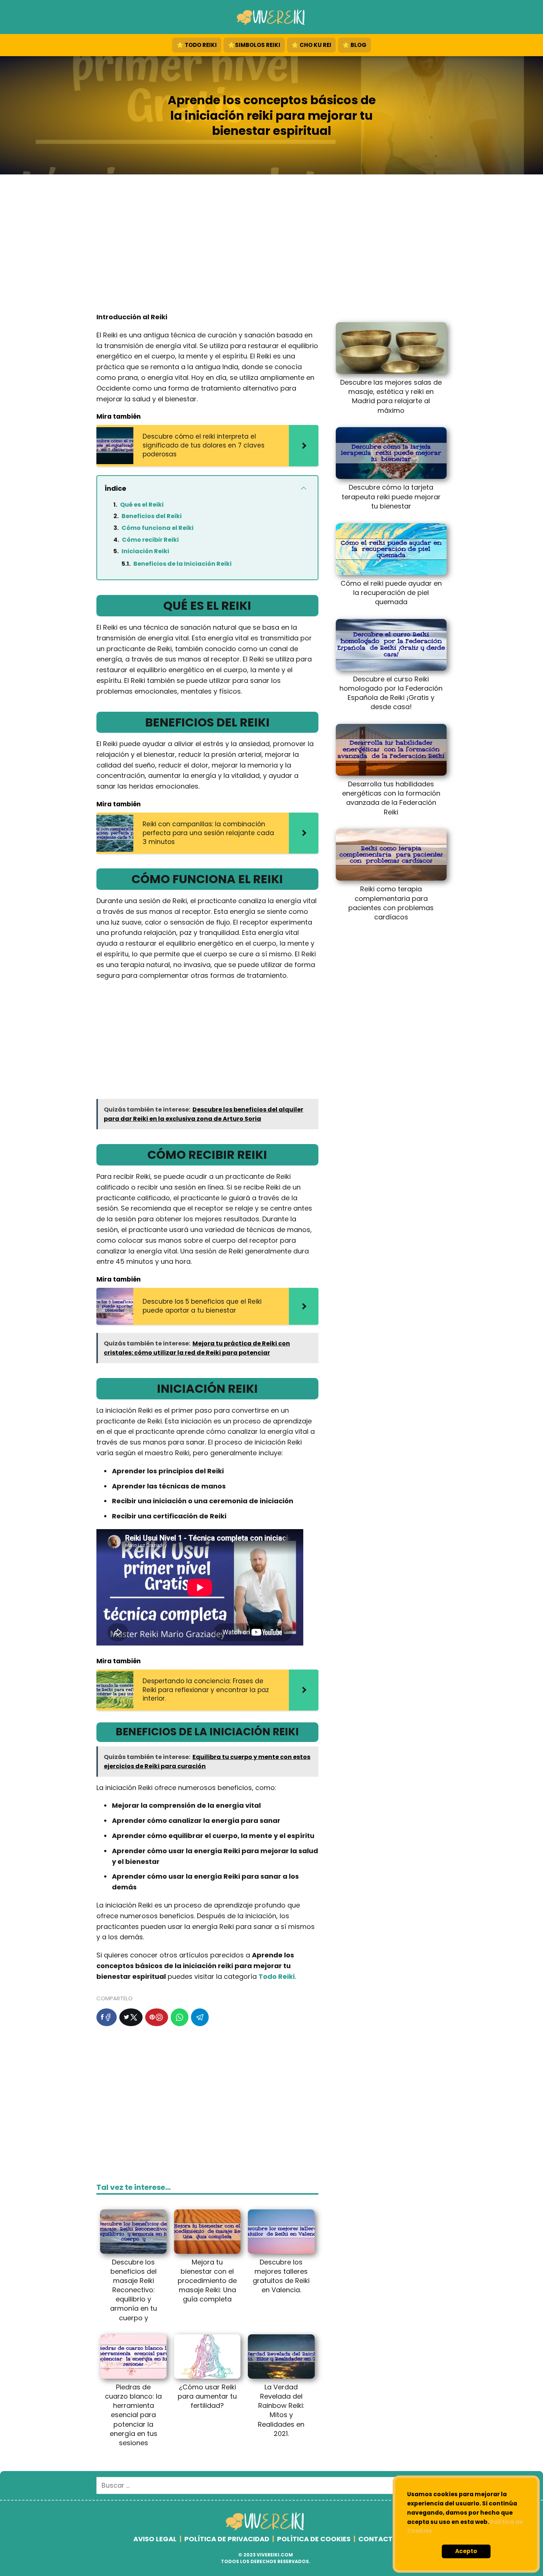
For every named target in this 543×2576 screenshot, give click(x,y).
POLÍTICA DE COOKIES (314, 2539)
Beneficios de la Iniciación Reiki (182, 564)
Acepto (466, 2551)
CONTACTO (378, 2539)
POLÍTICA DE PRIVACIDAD (227, 2539)
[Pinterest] (157, 2017)
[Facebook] (107, 2017)
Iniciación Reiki (145, 551)
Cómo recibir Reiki (150, 540)
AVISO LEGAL (155, 2539)
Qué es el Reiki (142, 505)
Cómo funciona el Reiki (158, 528)
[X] (131, 2017)
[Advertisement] (271, 245)
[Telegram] (200, 2017)
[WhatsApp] (180, 2017)
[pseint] (266, 2529)
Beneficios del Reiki (152, 516)
